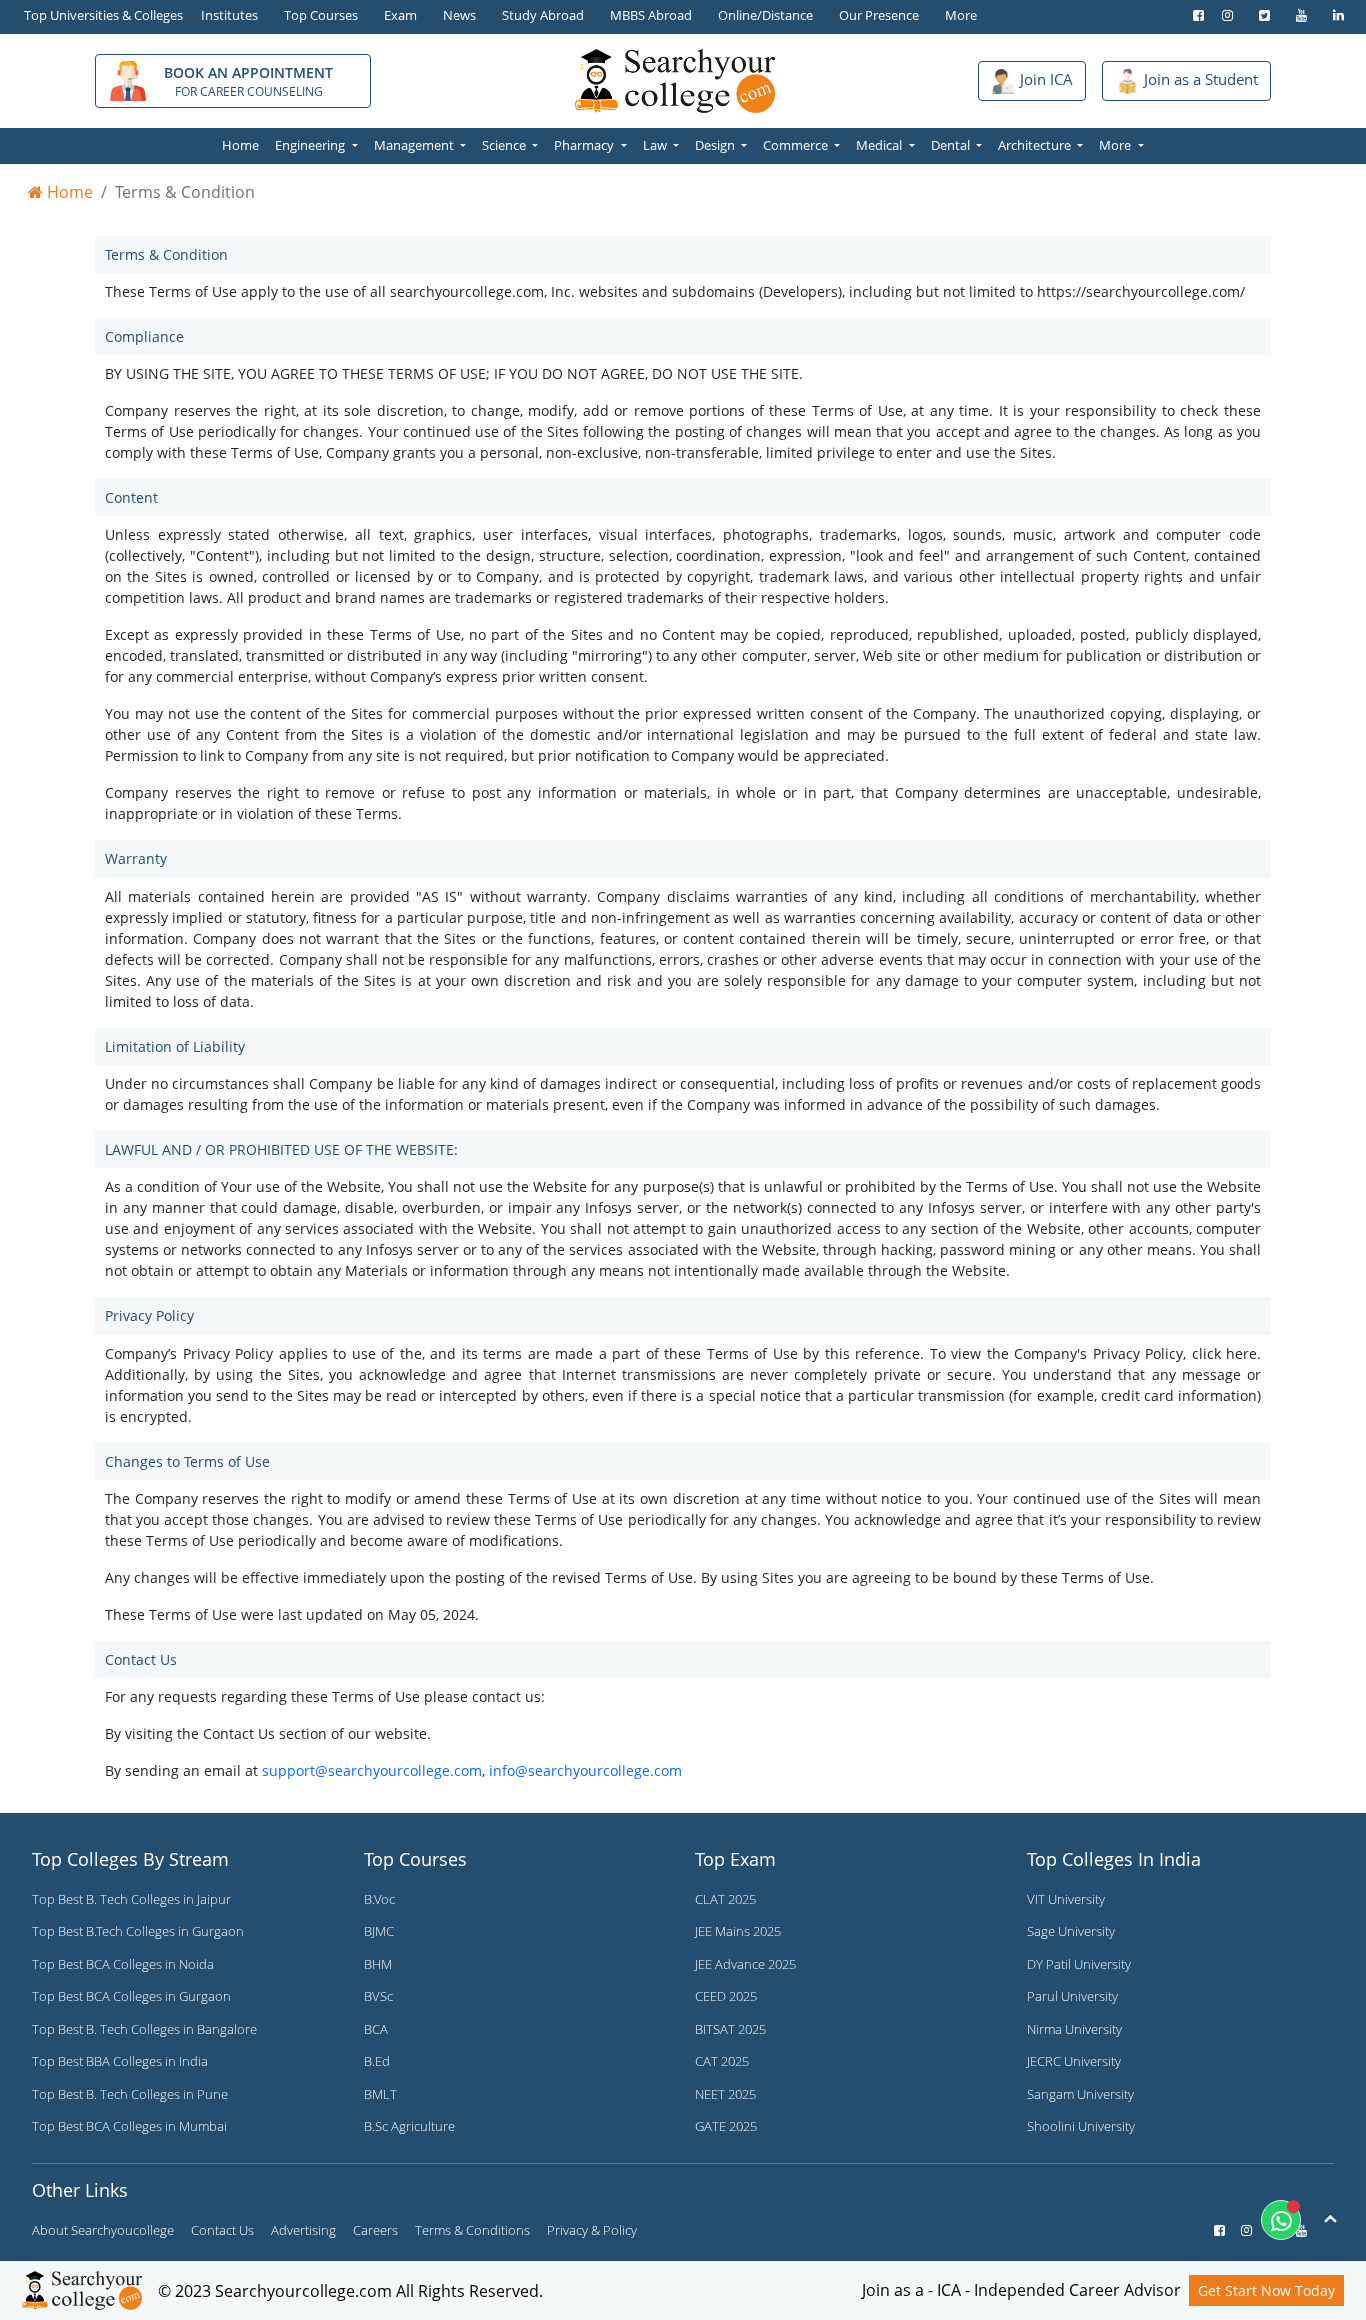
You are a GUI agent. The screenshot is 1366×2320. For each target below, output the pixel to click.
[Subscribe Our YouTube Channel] (1296, 15)
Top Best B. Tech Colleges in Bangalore (144, 2029)
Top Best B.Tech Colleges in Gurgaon (138, 1931)
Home (240, 145)
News (459, 15)
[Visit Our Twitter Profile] (1259, 15)
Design (716, 145)
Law (656, 145)
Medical (880, 145)
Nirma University (1074, 2029)
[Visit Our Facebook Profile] (1193, 15)
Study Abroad (543, 15)
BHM (378, 1964)
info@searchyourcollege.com (585, 1770)
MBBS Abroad (651, 15)
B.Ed (377, 2061)
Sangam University (1080, 2094)
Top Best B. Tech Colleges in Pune (130, 2094)
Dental (952, 145)
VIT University (1066, 1899)
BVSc (378, 1996)
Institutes (229, 15)
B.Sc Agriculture (409, 2126)
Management (415, 145)
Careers (375, 2230)
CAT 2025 (722, 2061)
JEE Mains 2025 (738, 1931)
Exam (400, 15)
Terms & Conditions (472, 2230)
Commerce (797, 145)
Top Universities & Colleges (103, 15)
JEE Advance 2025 (745, 1964)
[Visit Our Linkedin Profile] (1333, 15)
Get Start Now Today (1266, 2290)
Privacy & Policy (592, 2230)
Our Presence (879, 15)
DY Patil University (1079, 1964)
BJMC (379, 1931)
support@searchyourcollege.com (372, 1770)
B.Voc (379, 1899)
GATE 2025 (726, 2126)
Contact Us (222, 2230)
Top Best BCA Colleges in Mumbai (129, 2126)
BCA (376, 2029)
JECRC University (1074, 2061)
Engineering (311, 145)
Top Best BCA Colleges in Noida (123, 1964)
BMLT (380, 2094)
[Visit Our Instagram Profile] (1222, 15)
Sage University (1071, 1931)
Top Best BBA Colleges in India (120, 2061)
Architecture (1036, 145)
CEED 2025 (726, 1996)
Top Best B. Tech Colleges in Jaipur (131, 1899)
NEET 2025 (725, 2094)
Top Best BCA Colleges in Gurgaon (131, 1996)
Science (505, 145)
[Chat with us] (1281, 2220)
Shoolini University (1081, 2126)
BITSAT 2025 (730, 2029)
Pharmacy (585, 145)
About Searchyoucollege (103, 2230)
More (961, 15)
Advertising (303, 2230)
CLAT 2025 (725, 1899)
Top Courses (321, 15)
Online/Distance (765, 15)
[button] (1032, 80)
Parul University (1072, 1996)
